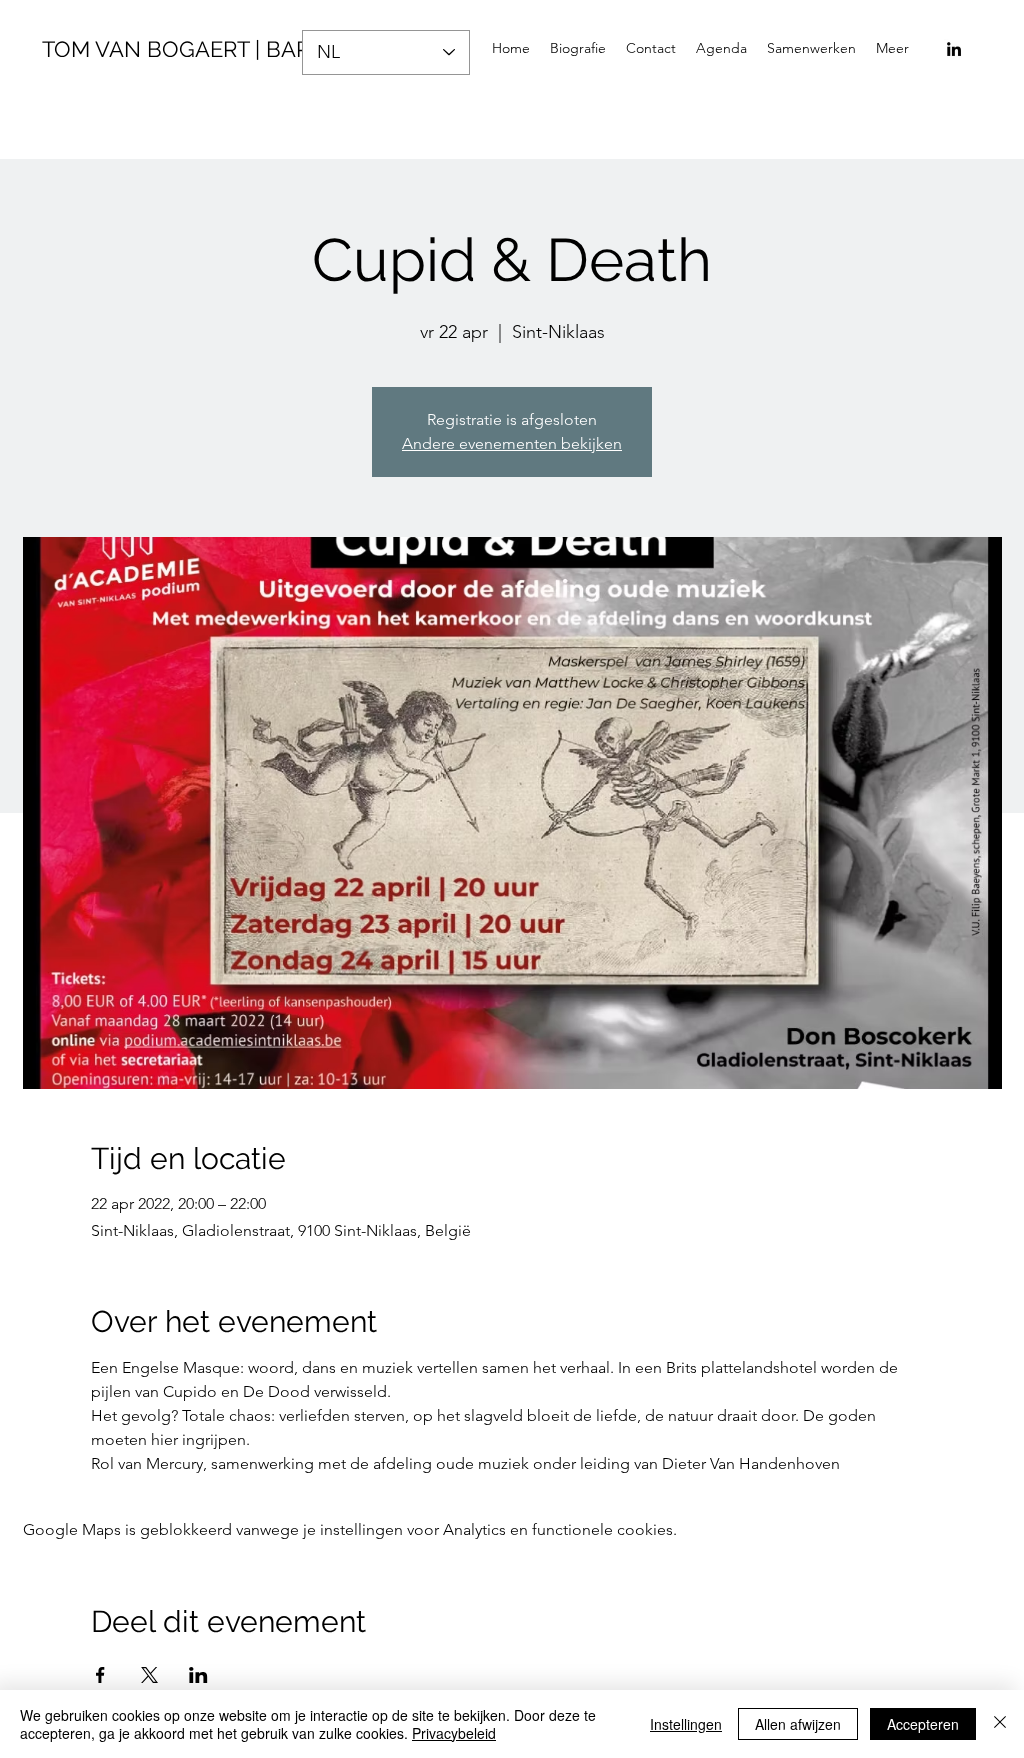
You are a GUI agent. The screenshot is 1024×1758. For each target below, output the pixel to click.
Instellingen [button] (686, 1724)
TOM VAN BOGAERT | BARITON (201, 49)
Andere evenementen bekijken (512, 443)
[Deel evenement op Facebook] (100, 1675)
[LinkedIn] (954, 49)
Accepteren (923, 1724)
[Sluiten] (1000, 1724)
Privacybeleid (454, 1733)
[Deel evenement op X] (149, 1675)
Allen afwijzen (798, 1724)
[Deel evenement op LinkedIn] (198, 1675)
